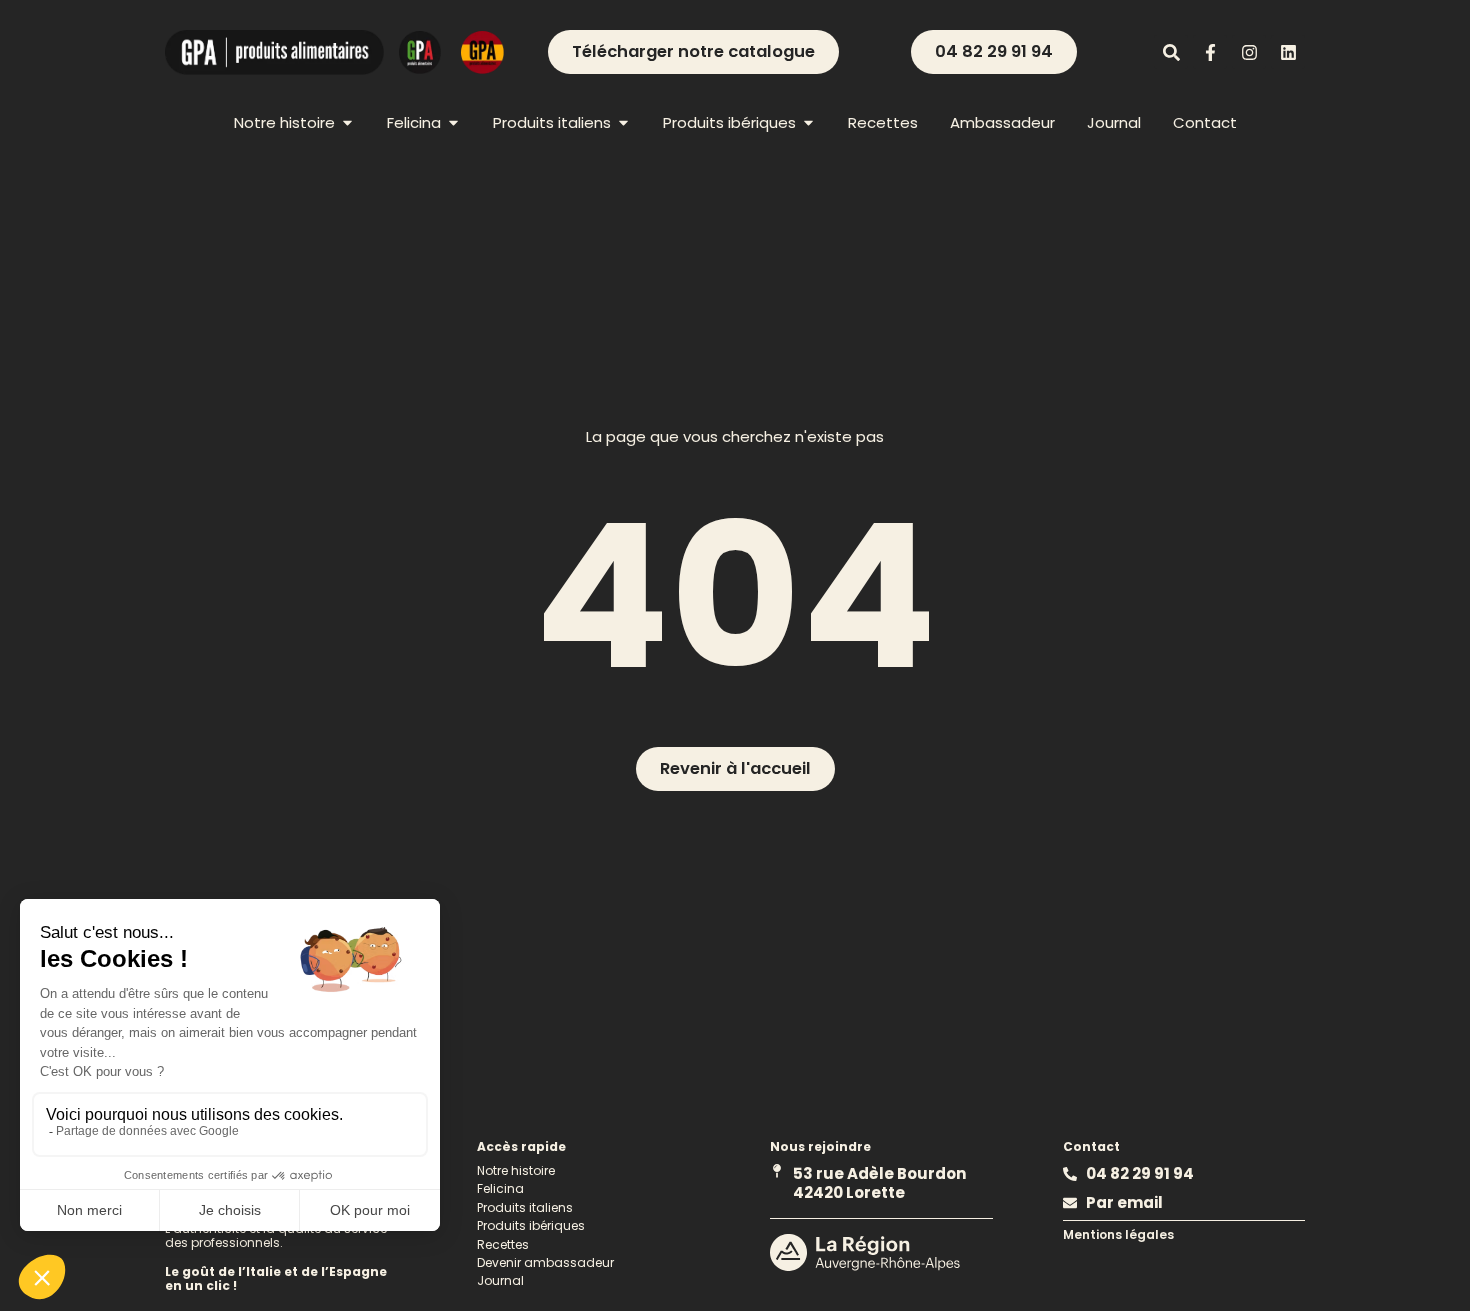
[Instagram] (1249, 52)
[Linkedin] (1288, 52)
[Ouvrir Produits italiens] (623, 122)
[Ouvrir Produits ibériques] (808, 122)
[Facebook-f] (1210, 52)
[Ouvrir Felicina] (453, 122)
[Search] (1171, 52)
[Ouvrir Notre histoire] (347, 122)
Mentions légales (1118, 1234)
